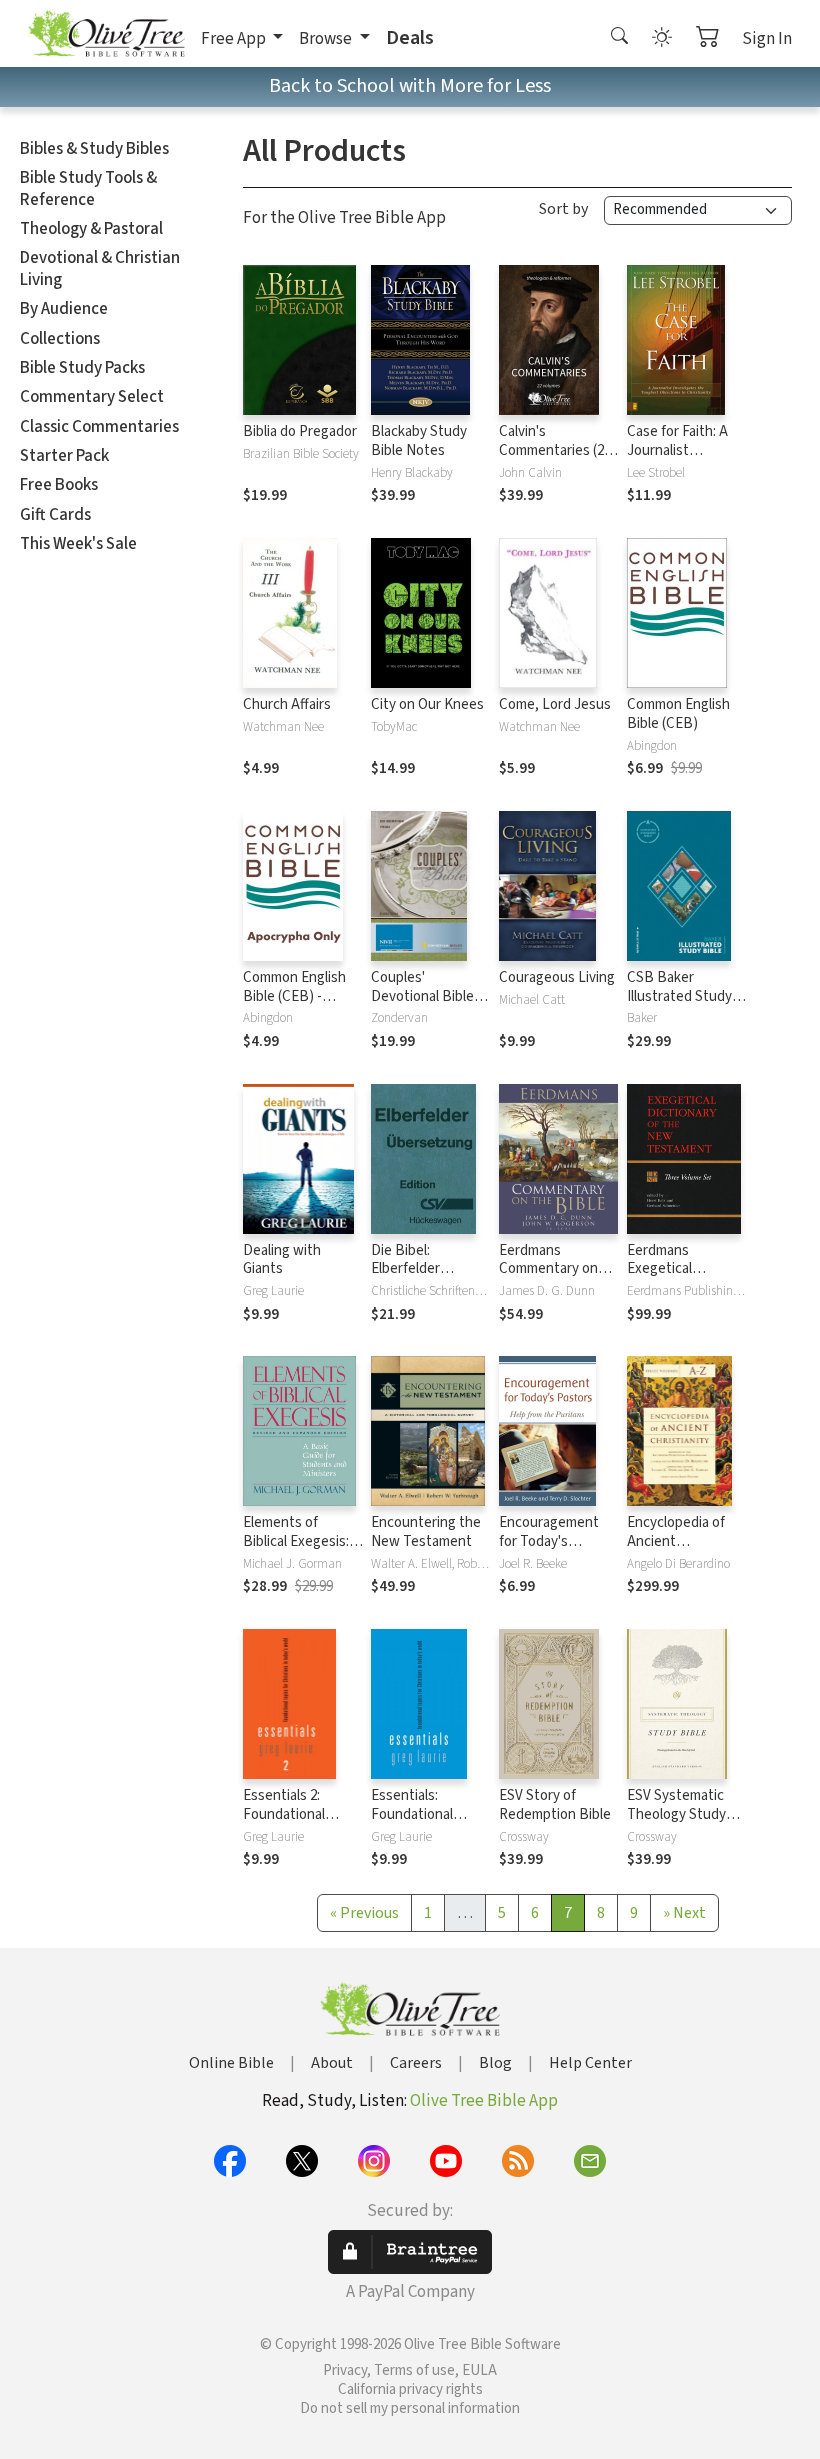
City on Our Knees (427, 704)
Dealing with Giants (282, 1260)
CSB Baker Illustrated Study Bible (679, 996)
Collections (60, 339)
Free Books (59, 485)
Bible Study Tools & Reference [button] (88, 188)
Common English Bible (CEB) (678, 714)
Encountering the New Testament (426, 1532)
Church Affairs (287, 704)
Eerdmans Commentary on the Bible (548, 1269)
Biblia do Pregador (300, 431)
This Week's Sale (78, 544)
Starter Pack (64, 456)
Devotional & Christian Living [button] (100, 268)
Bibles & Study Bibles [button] (94, 149)
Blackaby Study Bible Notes (419, 441)
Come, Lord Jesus (555, 704)
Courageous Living (557, 977)
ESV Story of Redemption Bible (555, 1805)
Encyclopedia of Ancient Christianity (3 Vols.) (676, 1551)
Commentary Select (92, 397)
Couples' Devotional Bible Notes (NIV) (422, 996)
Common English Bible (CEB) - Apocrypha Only (294, 996)
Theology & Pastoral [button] (91, 229)
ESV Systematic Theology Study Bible (676, 1814)
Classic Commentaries (99, 427)
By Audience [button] (64, 309)
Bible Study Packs (82, 368)
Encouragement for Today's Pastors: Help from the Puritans (556, 1551)
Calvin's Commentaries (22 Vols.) (555, 450)
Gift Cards (55, 515)
